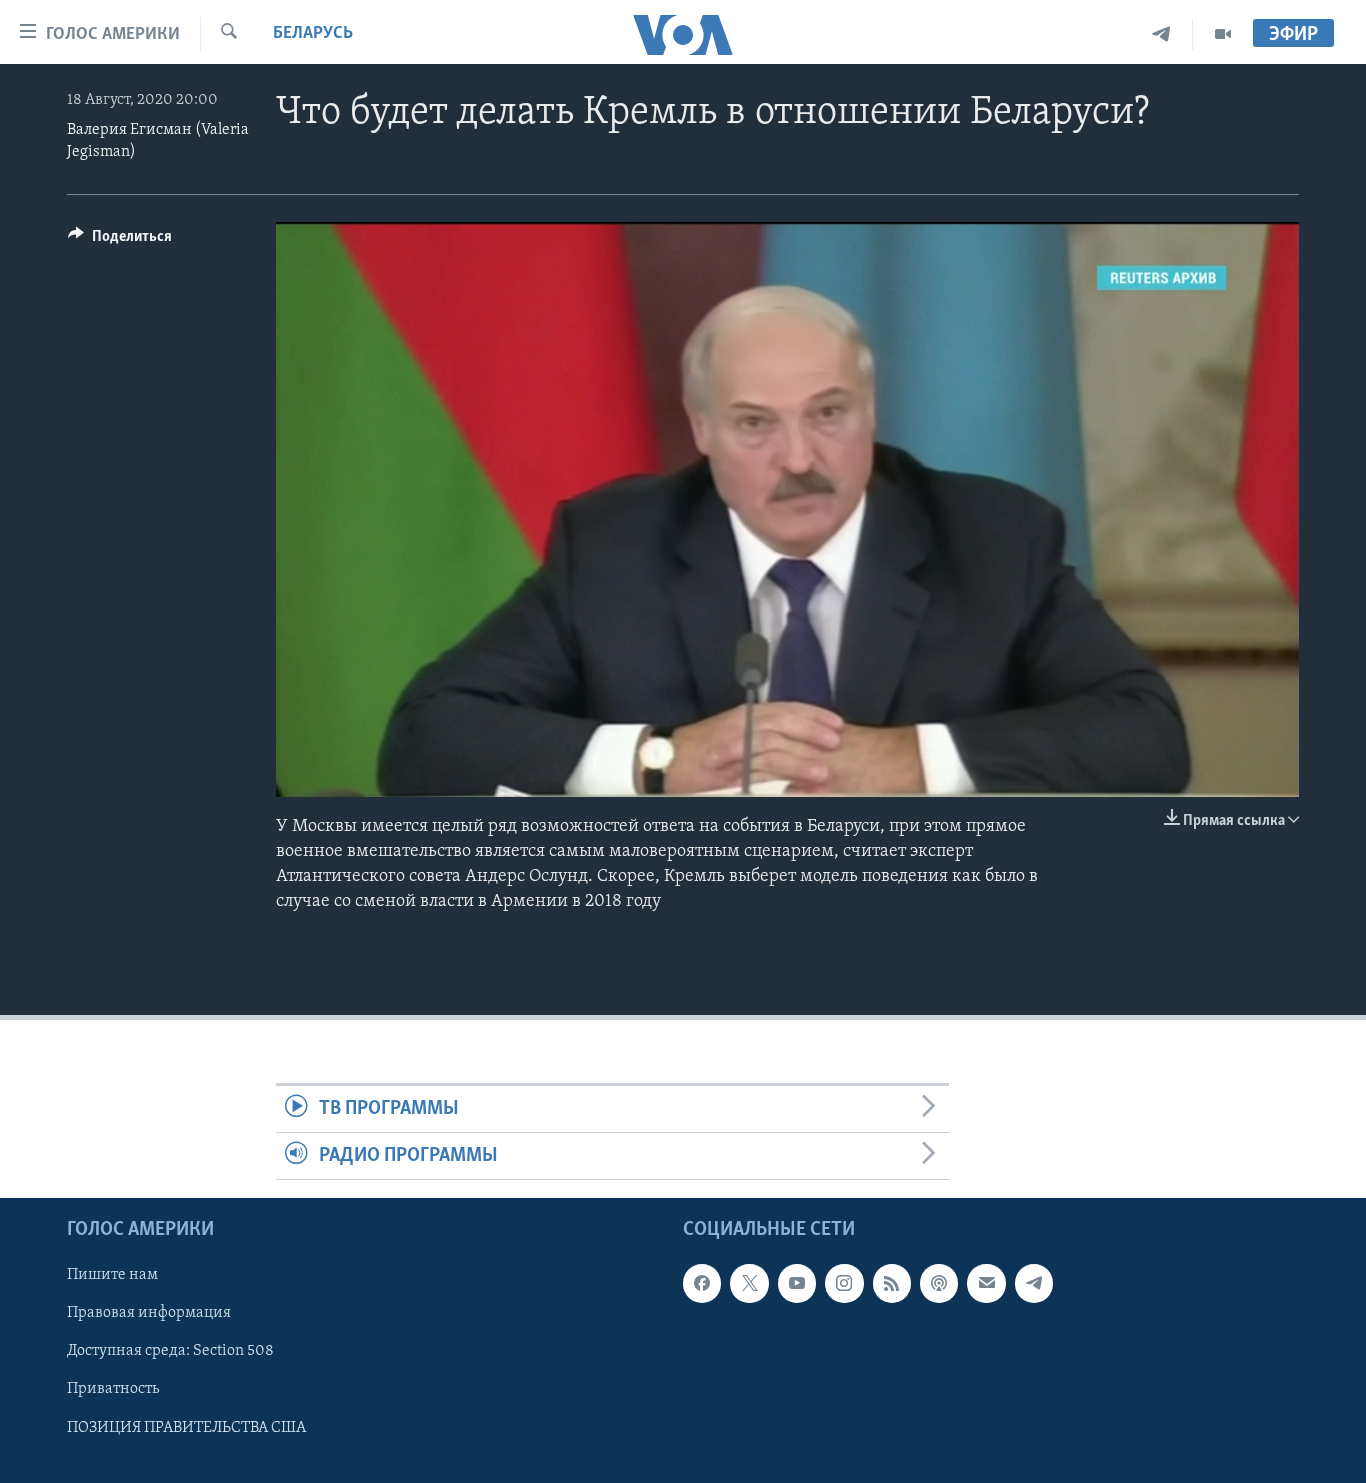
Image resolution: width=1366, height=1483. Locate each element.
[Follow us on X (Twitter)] (749, 1284)
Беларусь (313, 34)
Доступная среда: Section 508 (170, 1352)
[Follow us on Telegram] (1034, 1284)
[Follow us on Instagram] (844, 1284)
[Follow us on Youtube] (797, 1284)
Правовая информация (149, 1314)
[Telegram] (1161, 34)
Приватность (113, 1390)
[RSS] (892, 1284)
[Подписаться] (986, 1284)
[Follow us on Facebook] (702, 1284)
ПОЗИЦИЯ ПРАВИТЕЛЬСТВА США (186, 1428)
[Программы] (1223, 34)
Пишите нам (112, 1276)
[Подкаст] (939, 1284)
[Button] (120, 241)
